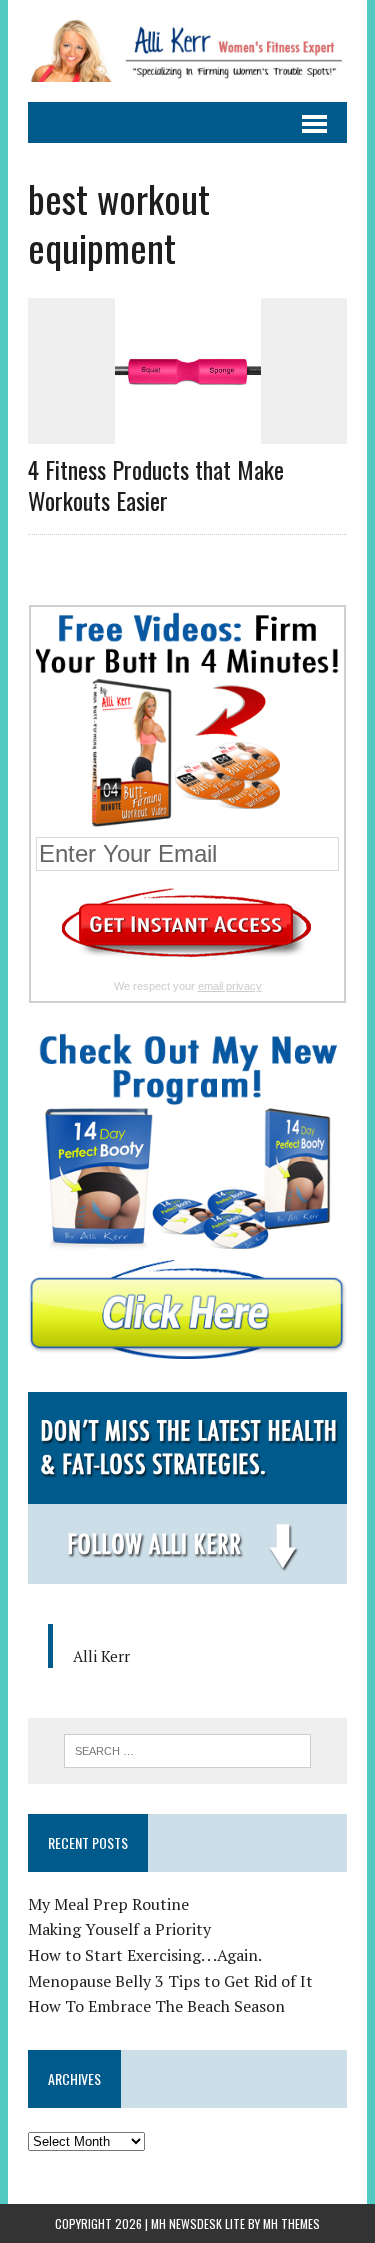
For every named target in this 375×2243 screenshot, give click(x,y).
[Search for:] (187, 1749)
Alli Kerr (101, 1656)
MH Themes (291, 2223)
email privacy (230, 986)
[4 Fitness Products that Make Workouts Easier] (188, 430)
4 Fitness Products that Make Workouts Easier (156, 484)
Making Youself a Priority (119, 1929)
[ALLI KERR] (187, 51)
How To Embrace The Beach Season (156, 2006)
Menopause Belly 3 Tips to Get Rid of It (170, 1981)
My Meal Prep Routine (108, 1904)
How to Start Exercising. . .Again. (145, 1955)
